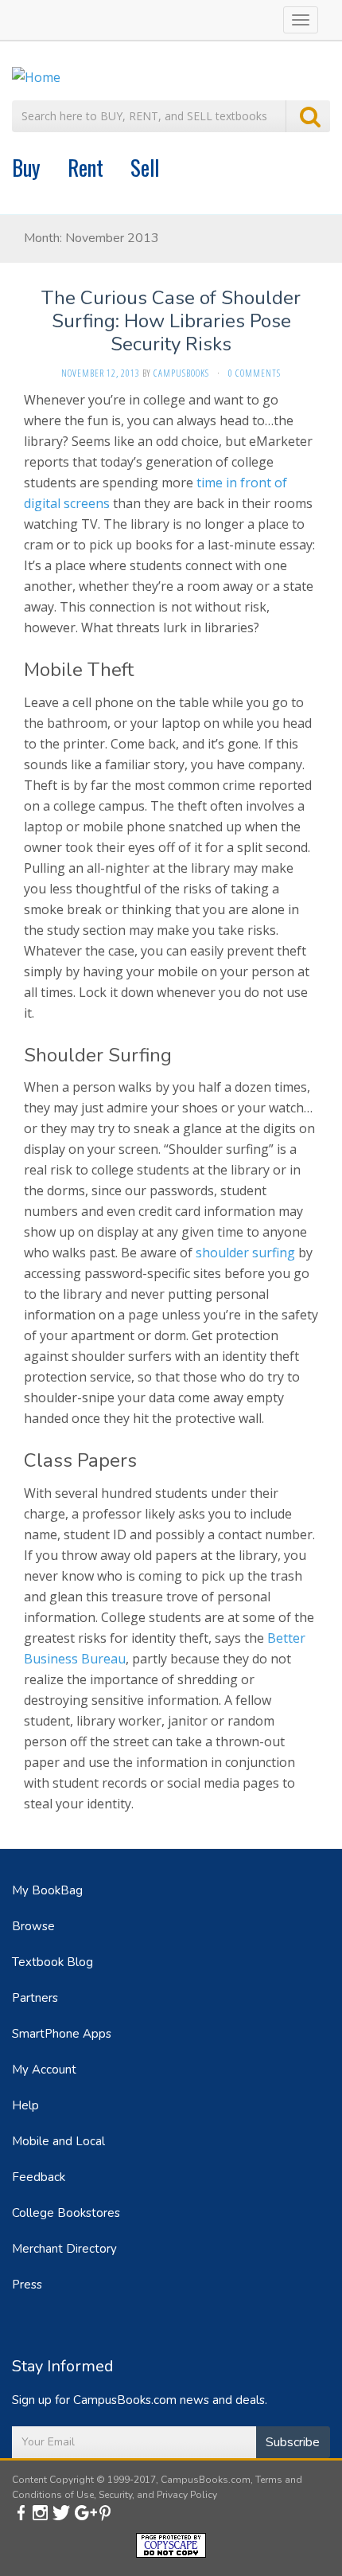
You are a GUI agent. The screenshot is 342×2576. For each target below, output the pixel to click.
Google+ (85, 2512)
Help (25, 2105)
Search (308, 116)
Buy (26, 167)
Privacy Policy (187, 2495)
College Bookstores (66, 2213)
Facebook (21, 2512)
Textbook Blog (52, 1962)
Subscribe (293, 2442)
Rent (85, 167)
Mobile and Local (58, 2141)
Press (27, 2285)
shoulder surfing (245, 1253)
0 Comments (255, 373)
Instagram (41, 2512)
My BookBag (47, 1890)
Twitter (62, 2512)
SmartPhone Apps (62, 2034)
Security (115, 2495)
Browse (33, 1926)
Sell (145, 167)
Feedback (39, 2177)
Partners (35, 1998)
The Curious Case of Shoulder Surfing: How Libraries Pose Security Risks (171, 321)
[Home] (36, 76)
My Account (44, 2070)
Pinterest (109, 2512)
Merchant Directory (64, 2249)
